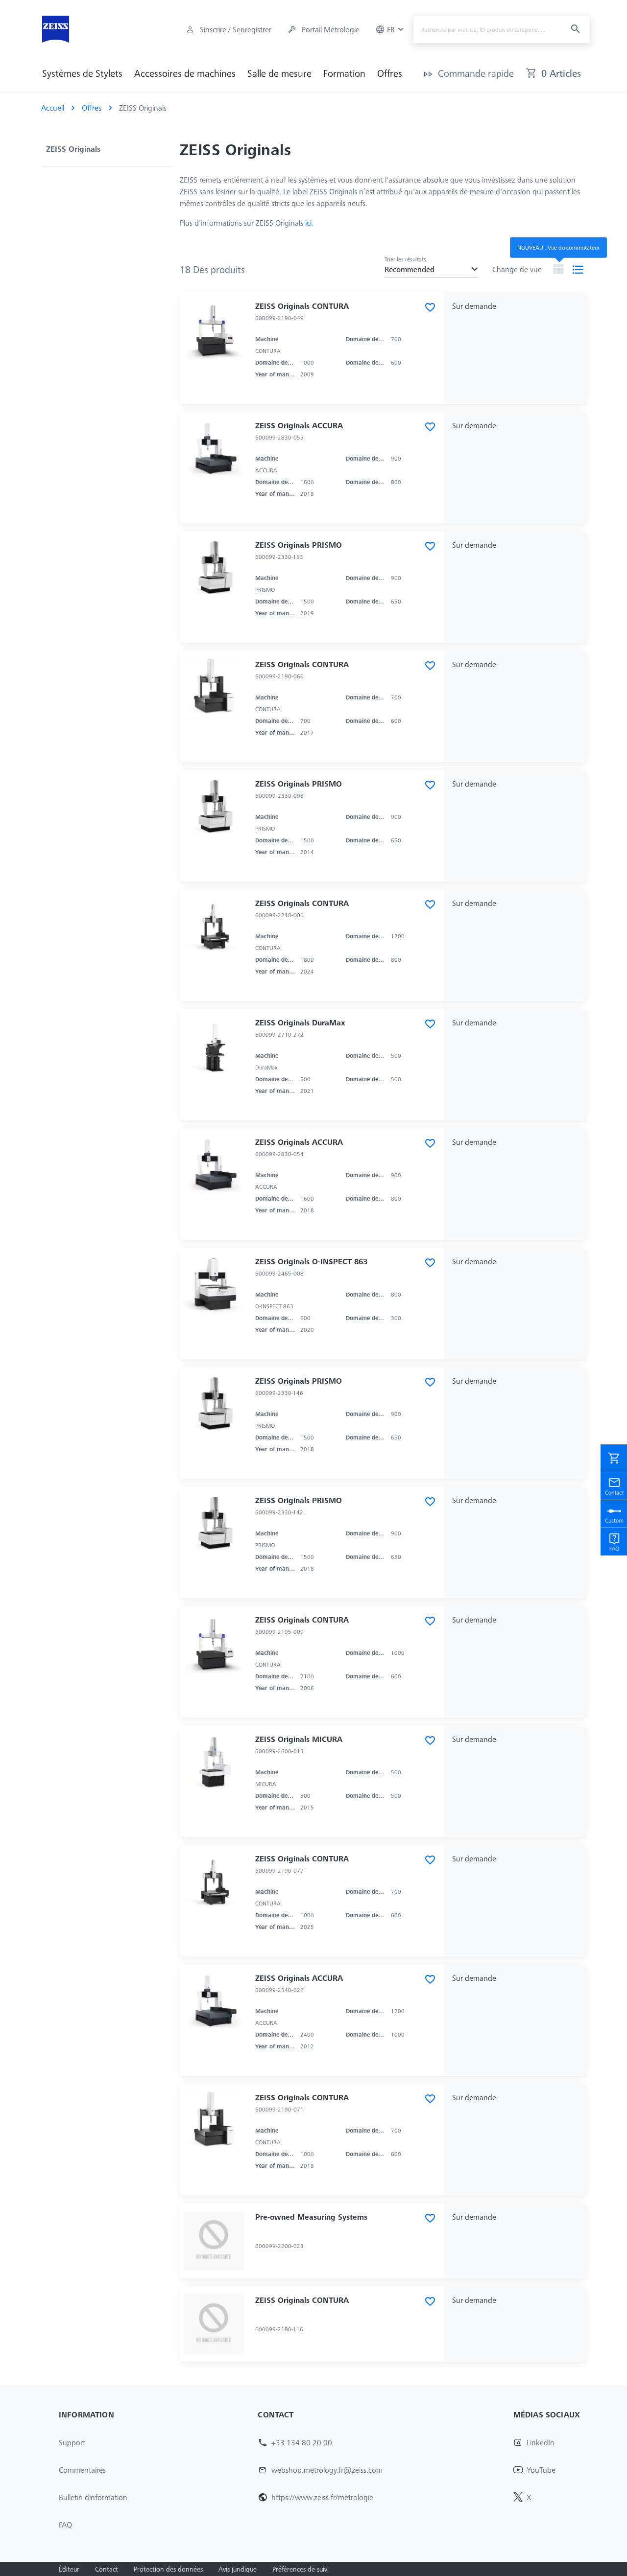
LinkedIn (541, 2442)
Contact (107, 2569)
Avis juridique (238, 2569)
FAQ (65, 2525)
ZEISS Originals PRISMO (299, 545)
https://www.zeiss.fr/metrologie (322, 2497)
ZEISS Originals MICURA (299, 1739)
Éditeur (69, 2569)
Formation (344, 73)
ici (308, 223)
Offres (390, 73)
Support (72, 2442)
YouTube (541, 2470)
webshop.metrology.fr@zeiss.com (327, 2470)
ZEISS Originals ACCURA (299, 425)
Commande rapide (476, 73)
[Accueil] (56, 29)
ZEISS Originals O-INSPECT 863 (311, 1261)
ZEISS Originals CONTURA (302, 306)
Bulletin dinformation (93, 2497)
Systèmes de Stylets (82, 73)
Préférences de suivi (301, 2569)
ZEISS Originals (73, 149)
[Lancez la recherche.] (574, 30)
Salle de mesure (279, 73)
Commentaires (82, 2470)
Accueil (53, 108)
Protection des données (168, 2569)
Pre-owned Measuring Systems (311, 2217)
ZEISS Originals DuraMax (300, 1022)
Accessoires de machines (185, 73)
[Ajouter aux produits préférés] (430, 308)
